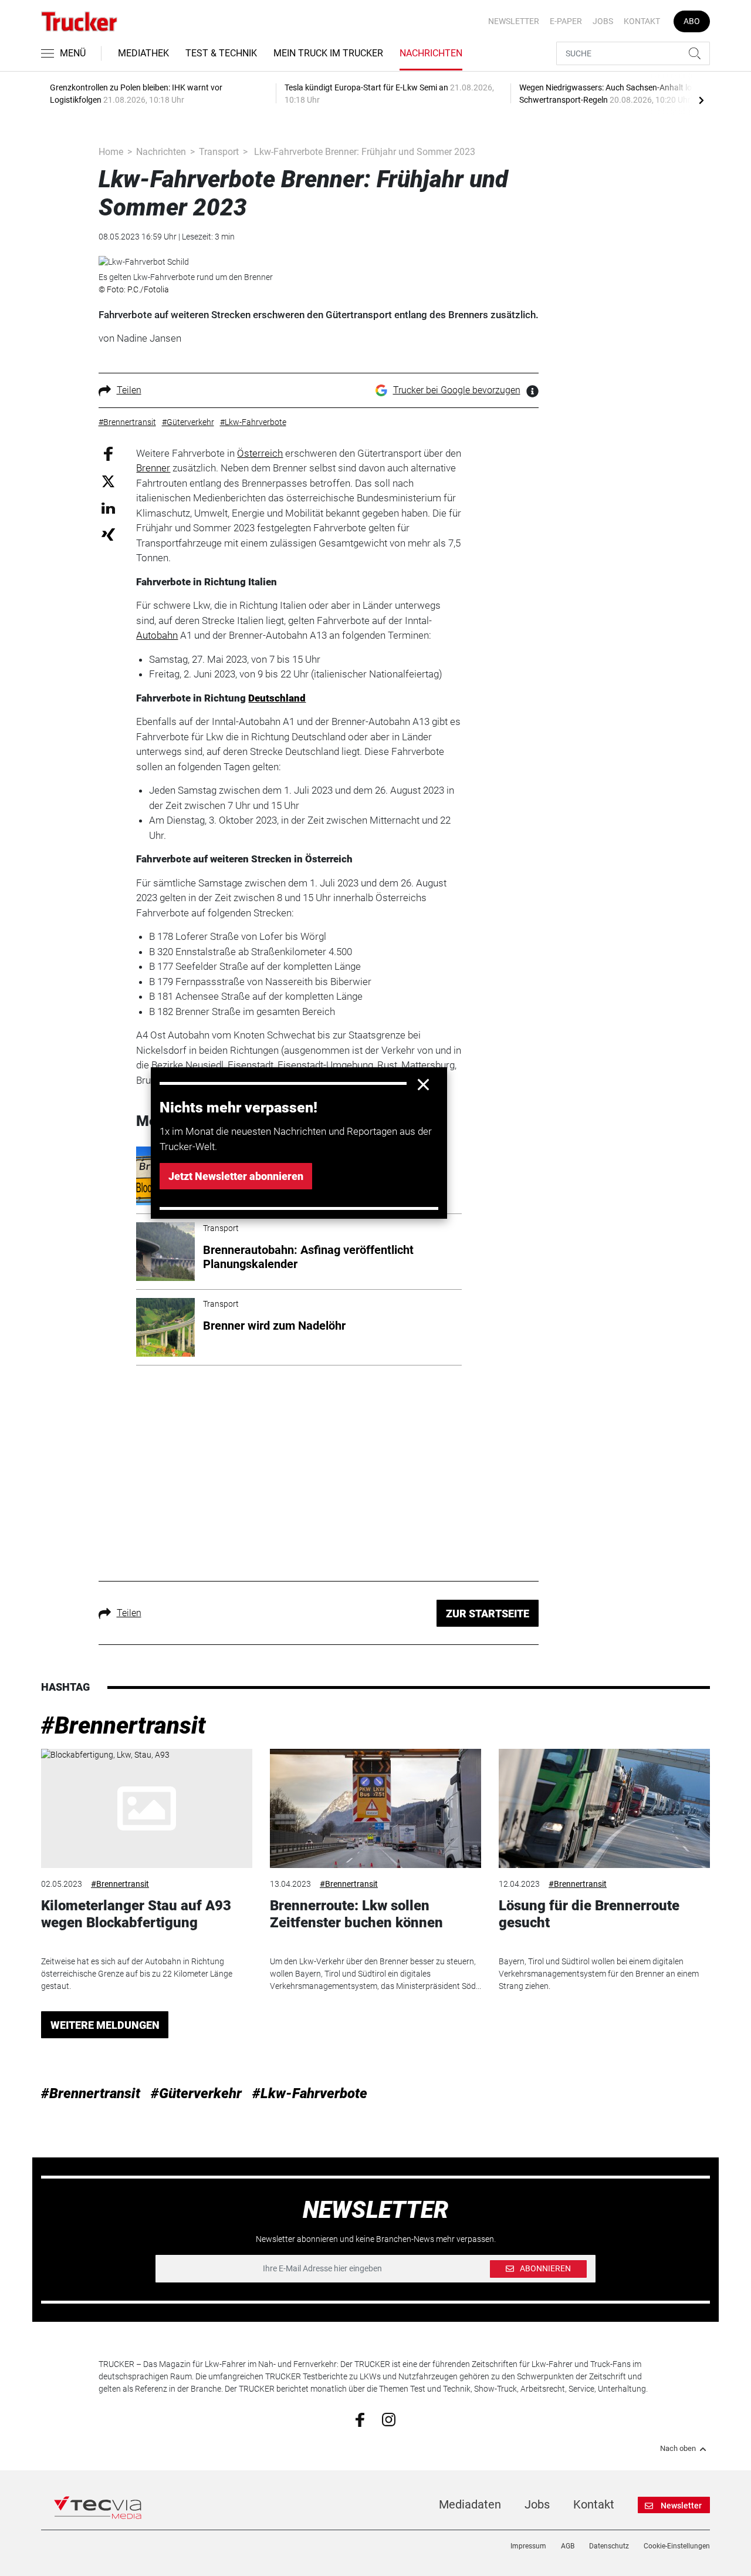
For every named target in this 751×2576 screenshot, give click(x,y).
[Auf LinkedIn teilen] (108, 508)
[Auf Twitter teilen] (108, 481)
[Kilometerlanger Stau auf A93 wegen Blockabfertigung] (147, 1808)
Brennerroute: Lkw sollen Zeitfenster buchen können (356, 1914)
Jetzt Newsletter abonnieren (236, 1176)
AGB (568, 2546)
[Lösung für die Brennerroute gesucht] (604, 1808)
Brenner (153, 468)
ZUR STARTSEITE (488, 1614)
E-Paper (566, 21)
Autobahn (157, 635)
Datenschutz (609, 2546)
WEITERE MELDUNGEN (105, 2025)
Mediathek (143, 53)
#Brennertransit (124, 1726)
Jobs (603, 21)
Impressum (528, 2546)
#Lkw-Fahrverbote (310, 2093)
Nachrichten (431, 53)
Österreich (260, 453)
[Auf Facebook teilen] (108, 453)
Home (111, 152)
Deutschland (277, 698)
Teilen (129, 390)
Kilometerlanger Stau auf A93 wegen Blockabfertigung (136, 1914)
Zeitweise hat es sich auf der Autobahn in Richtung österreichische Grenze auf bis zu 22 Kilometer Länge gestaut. (137, 1974)
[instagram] (389, 2419)
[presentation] (701, 100)
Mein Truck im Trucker (328, 53)
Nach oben (678, 2449)
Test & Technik (221, 53)
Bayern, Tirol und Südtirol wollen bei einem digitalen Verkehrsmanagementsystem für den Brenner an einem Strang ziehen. (599, 1974)
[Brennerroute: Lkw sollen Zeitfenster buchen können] (375, 1808)
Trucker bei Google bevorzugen (457, 390)
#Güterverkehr (196, 2093)
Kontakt (642, 21)
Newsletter (514, 21)
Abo (692, 21)
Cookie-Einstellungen (677, 2546)
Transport (219, 152)
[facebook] (360, 2419)
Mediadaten (470, 2504)
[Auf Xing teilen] (108, 534)
